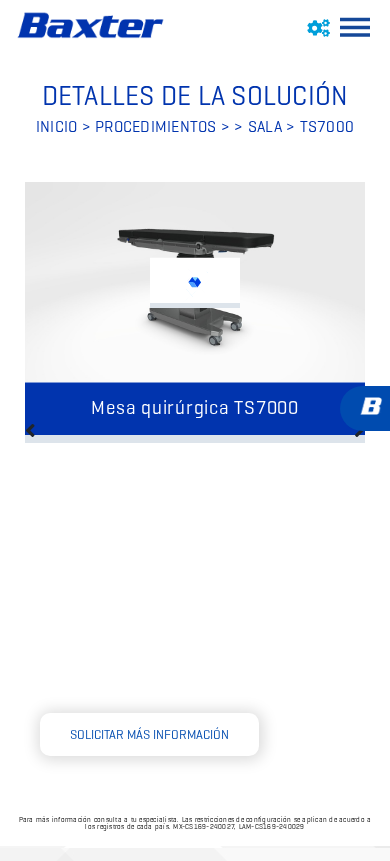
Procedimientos (156, 126)
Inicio (57, 126)
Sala (267, 126)
